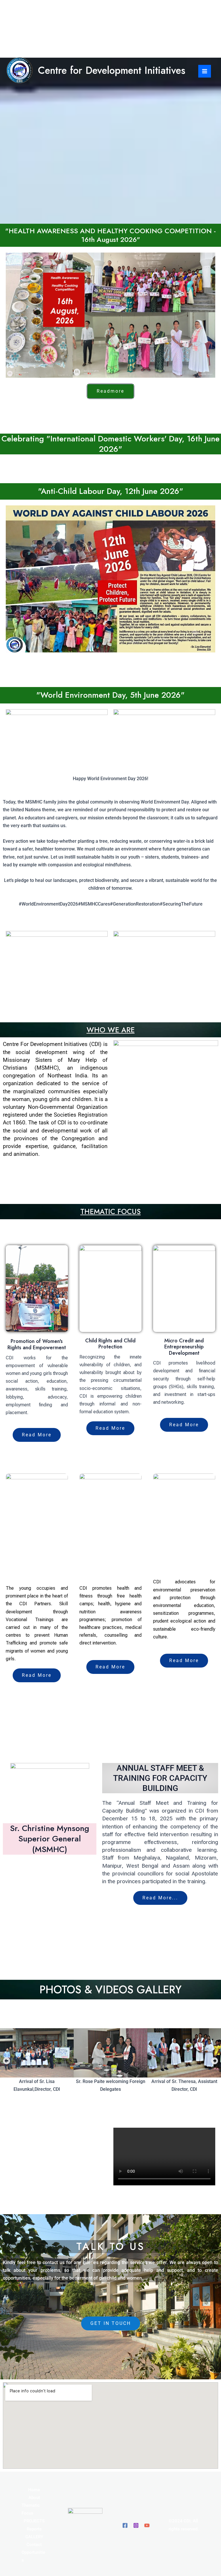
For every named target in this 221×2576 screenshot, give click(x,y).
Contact (34, 2545)
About (34, 2498)
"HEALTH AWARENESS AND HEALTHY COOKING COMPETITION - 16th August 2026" (110, 235)
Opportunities (33, 2556)
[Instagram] (136, 2525)
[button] (6, 2061)
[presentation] (10, 143)
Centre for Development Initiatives (112, 70)
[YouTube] (147, 2525)
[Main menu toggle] (205, 71)
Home (34, 2490)
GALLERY (34, 2537)
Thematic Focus (31, 2509)
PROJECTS (34, 2521)
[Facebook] (125, 2525)
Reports (34, 2529)
